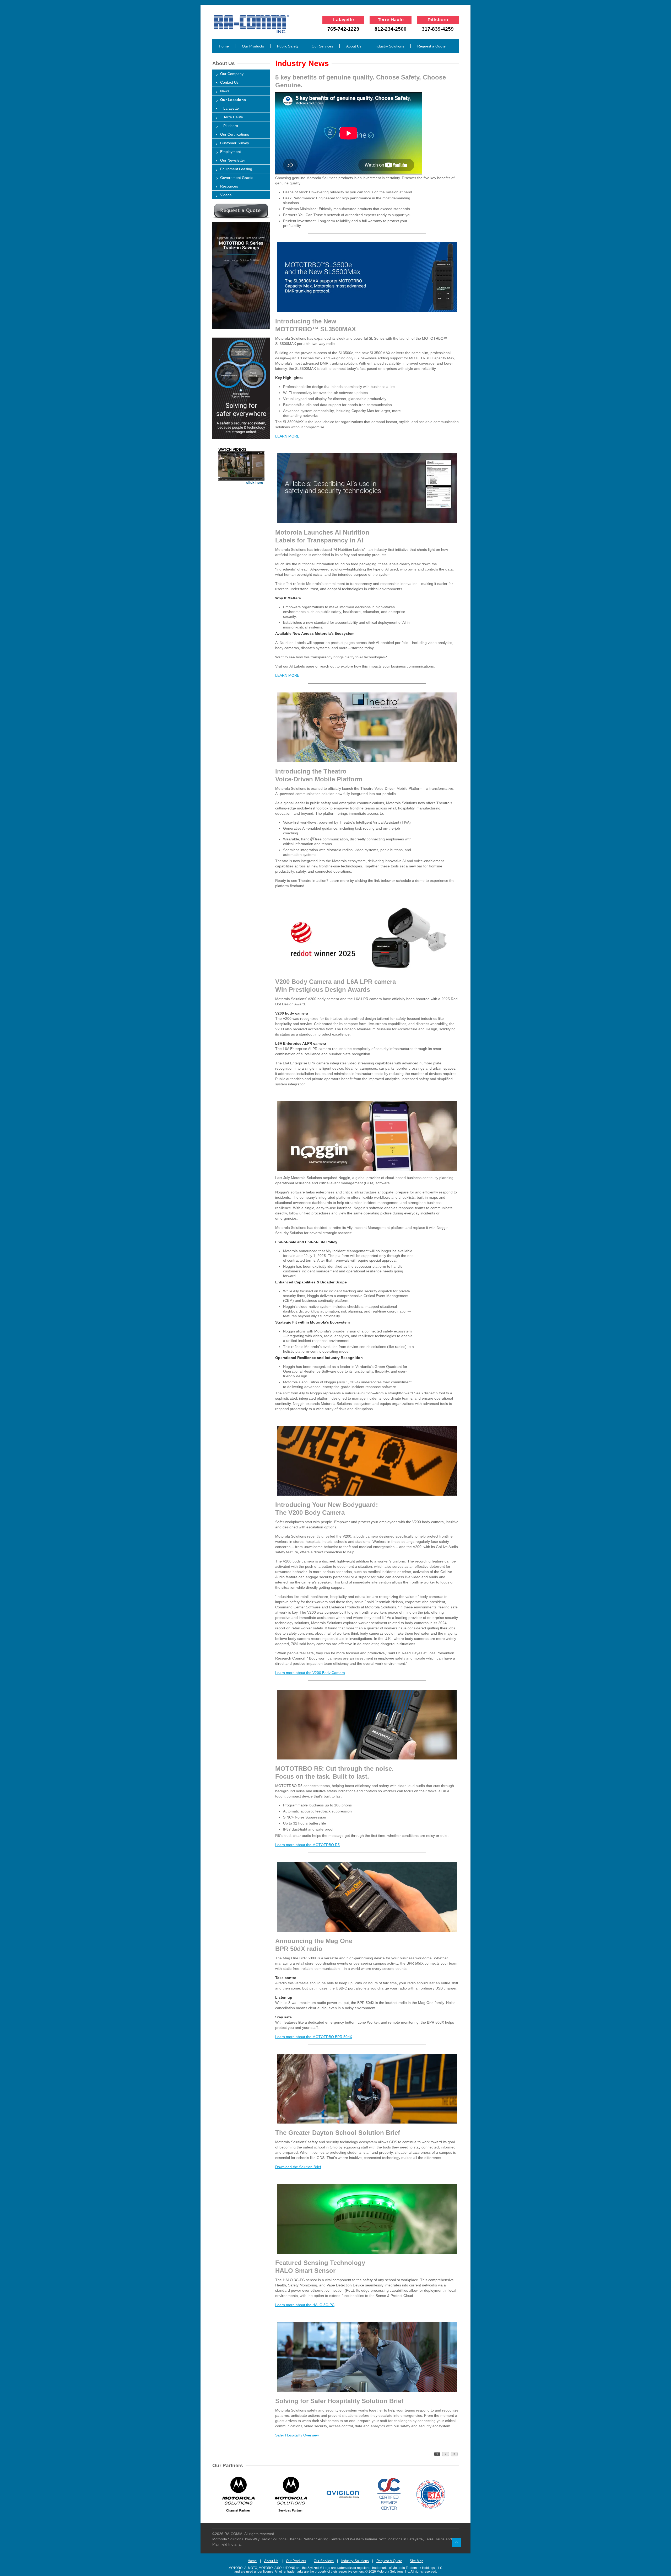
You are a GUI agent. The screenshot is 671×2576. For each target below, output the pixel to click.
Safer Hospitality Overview (297, 2435)
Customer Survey (235, 143)
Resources (229, 186)
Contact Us (229, 82)
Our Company (232, 74)
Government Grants (237, 178)
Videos (226, 195)
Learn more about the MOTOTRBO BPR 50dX (314, 2037)
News (225, 91)
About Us (354, 46)
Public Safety (288, 46)
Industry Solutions (389, 46)
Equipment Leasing (236, 169)
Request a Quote (431, 46)
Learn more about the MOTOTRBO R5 (307, 1845)
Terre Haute (232, 117)
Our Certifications (235, 134)
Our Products (253, 46)
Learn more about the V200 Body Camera (310, 1673)
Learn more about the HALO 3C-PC (305, 2305)
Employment (231, 152)
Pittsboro (229, 126)
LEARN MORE (287, 436)
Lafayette (229, 108)
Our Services (322, 46)
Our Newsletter (233, 160)
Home (224, 46)
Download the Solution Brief (298, 2167)
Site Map (416, 2561)
